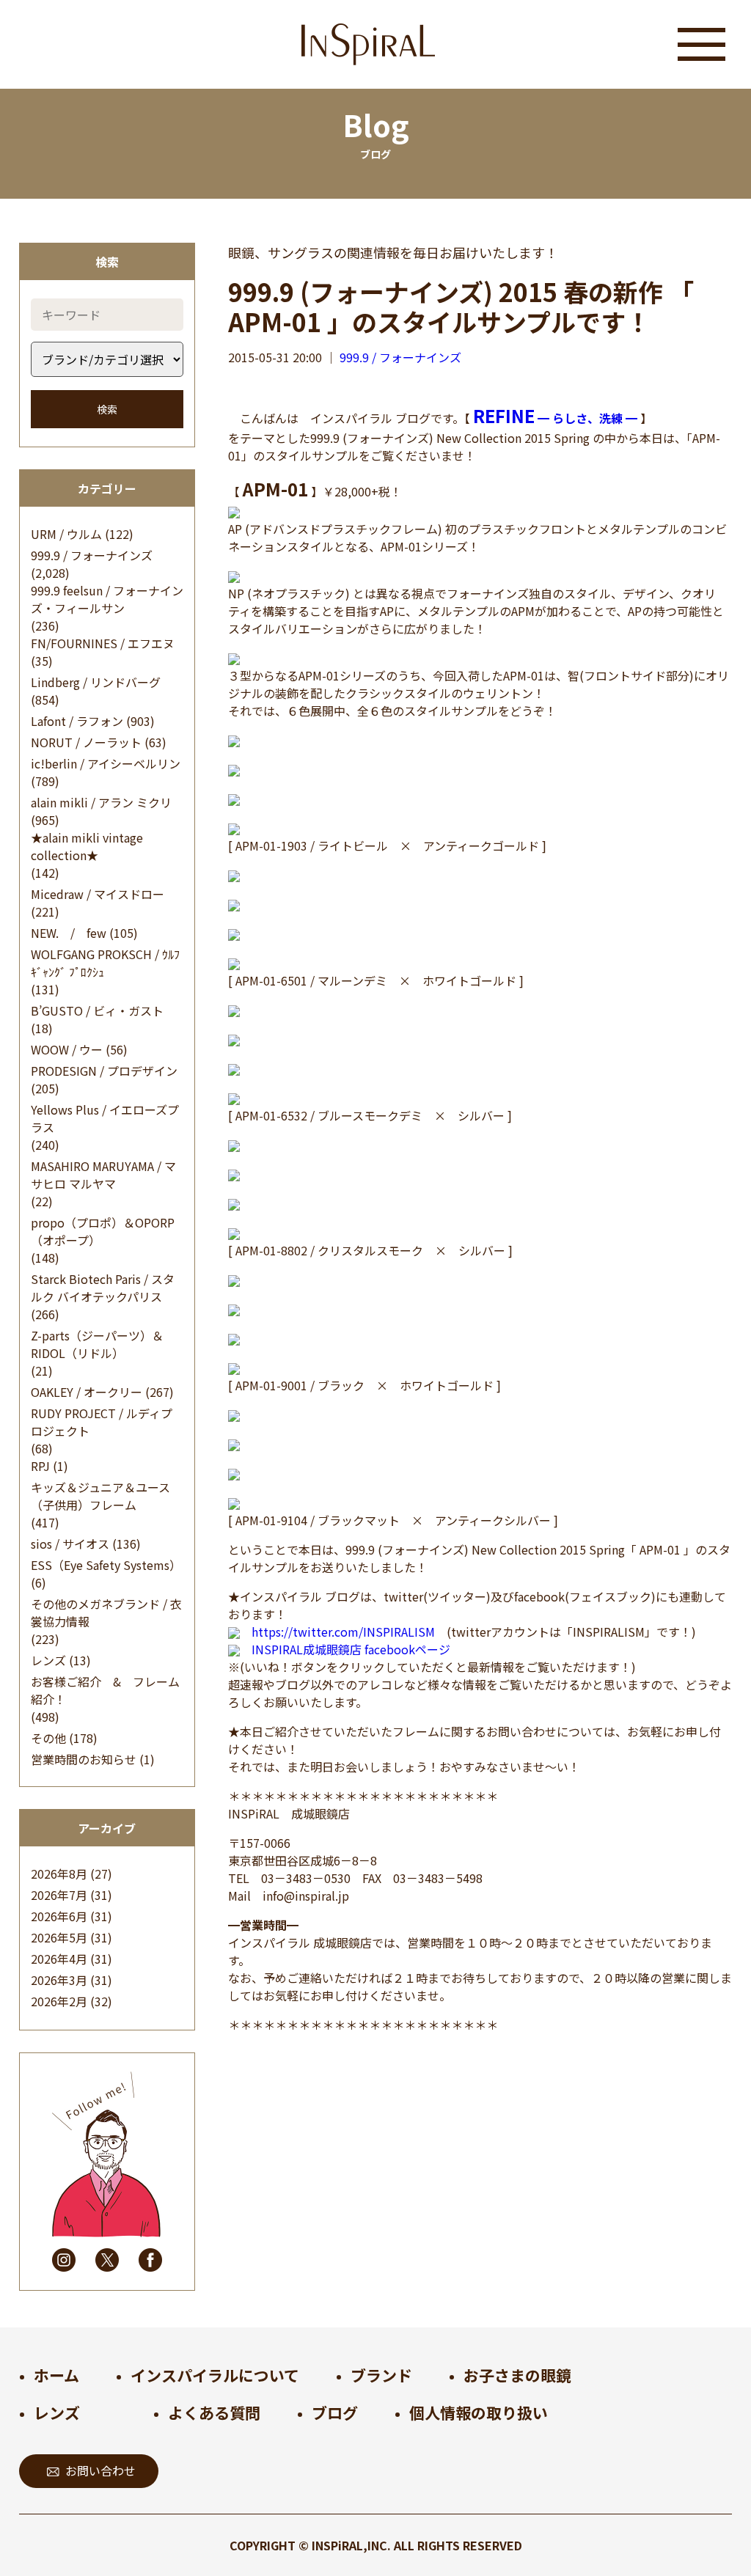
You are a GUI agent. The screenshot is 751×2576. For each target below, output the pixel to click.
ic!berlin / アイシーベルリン (106, 763)
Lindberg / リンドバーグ (96, 682)
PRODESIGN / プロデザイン (104, 1071)
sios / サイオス (70, 1544)
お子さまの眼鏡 (517, 2375)
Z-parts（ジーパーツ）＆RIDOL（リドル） (97, 1344)
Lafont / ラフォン (77, 721)
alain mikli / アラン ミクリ (101, 802)
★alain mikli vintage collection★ (87, 846)
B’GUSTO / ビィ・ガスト (97, 1010)
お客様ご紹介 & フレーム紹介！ (105, 1690)
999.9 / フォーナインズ (92, 555)
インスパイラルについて (215, 2375)
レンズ (48, 1660)
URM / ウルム (66, 534)
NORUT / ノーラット (86, 742)
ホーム (56, 2375)
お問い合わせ (100, 2470)
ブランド (381, 2375)
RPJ (40, 1466)
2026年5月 (59, 1937)
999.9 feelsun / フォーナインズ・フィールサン (107, 599)
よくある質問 (214, 2412)
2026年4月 (59, 1959)
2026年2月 (59, 2001)
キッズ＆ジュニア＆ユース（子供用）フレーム (100, 1496)
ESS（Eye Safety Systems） (106, 1565)
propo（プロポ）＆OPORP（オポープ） (103, 1231)
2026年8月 (59, 1874)
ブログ (335, 2412)
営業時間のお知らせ (84, 1759)
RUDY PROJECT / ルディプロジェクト (102, 1422)
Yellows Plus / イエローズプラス (105, 1118)
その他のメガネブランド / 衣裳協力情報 (106, 1612)
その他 (48, 1738)
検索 (107, 409)
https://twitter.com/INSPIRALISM (343, 1632)
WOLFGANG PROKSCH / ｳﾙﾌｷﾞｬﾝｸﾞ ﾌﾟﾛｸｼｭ (105, 963)
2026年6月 (59, 1916)
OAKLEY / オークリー (87, 1392)
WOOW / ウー (67, 1049)
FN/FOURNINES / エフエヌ (103, 643)
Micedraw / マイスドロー (98, 894)
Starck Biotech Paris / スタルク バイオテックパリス (103, 1288)
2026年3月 (59, 1980)
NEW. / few (69, 933)
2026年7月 (59, 1895)
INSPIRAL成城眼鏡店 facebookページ (351, 1649)
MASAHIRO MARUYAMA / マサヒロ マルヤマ (103, 1175)
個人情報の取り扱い (479, 2412)
